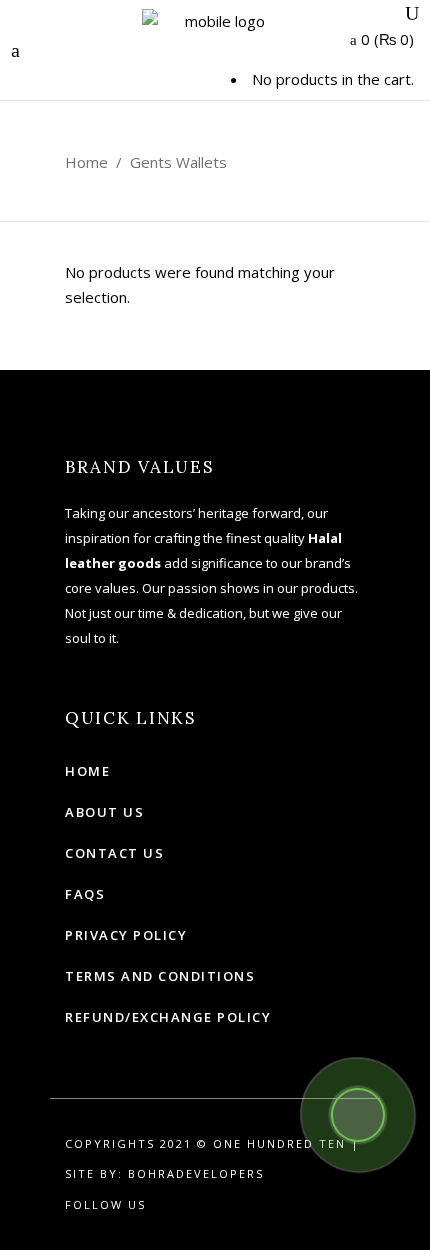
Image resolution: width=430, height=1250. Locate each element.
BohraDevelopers (196, 1173)
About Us (104, 812)
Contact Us (114, 853)
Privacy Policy (126, 935)
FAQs (85, 894)
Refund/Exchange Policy (168, 1017)
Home (86, 162)
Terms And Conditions (160, 976)
